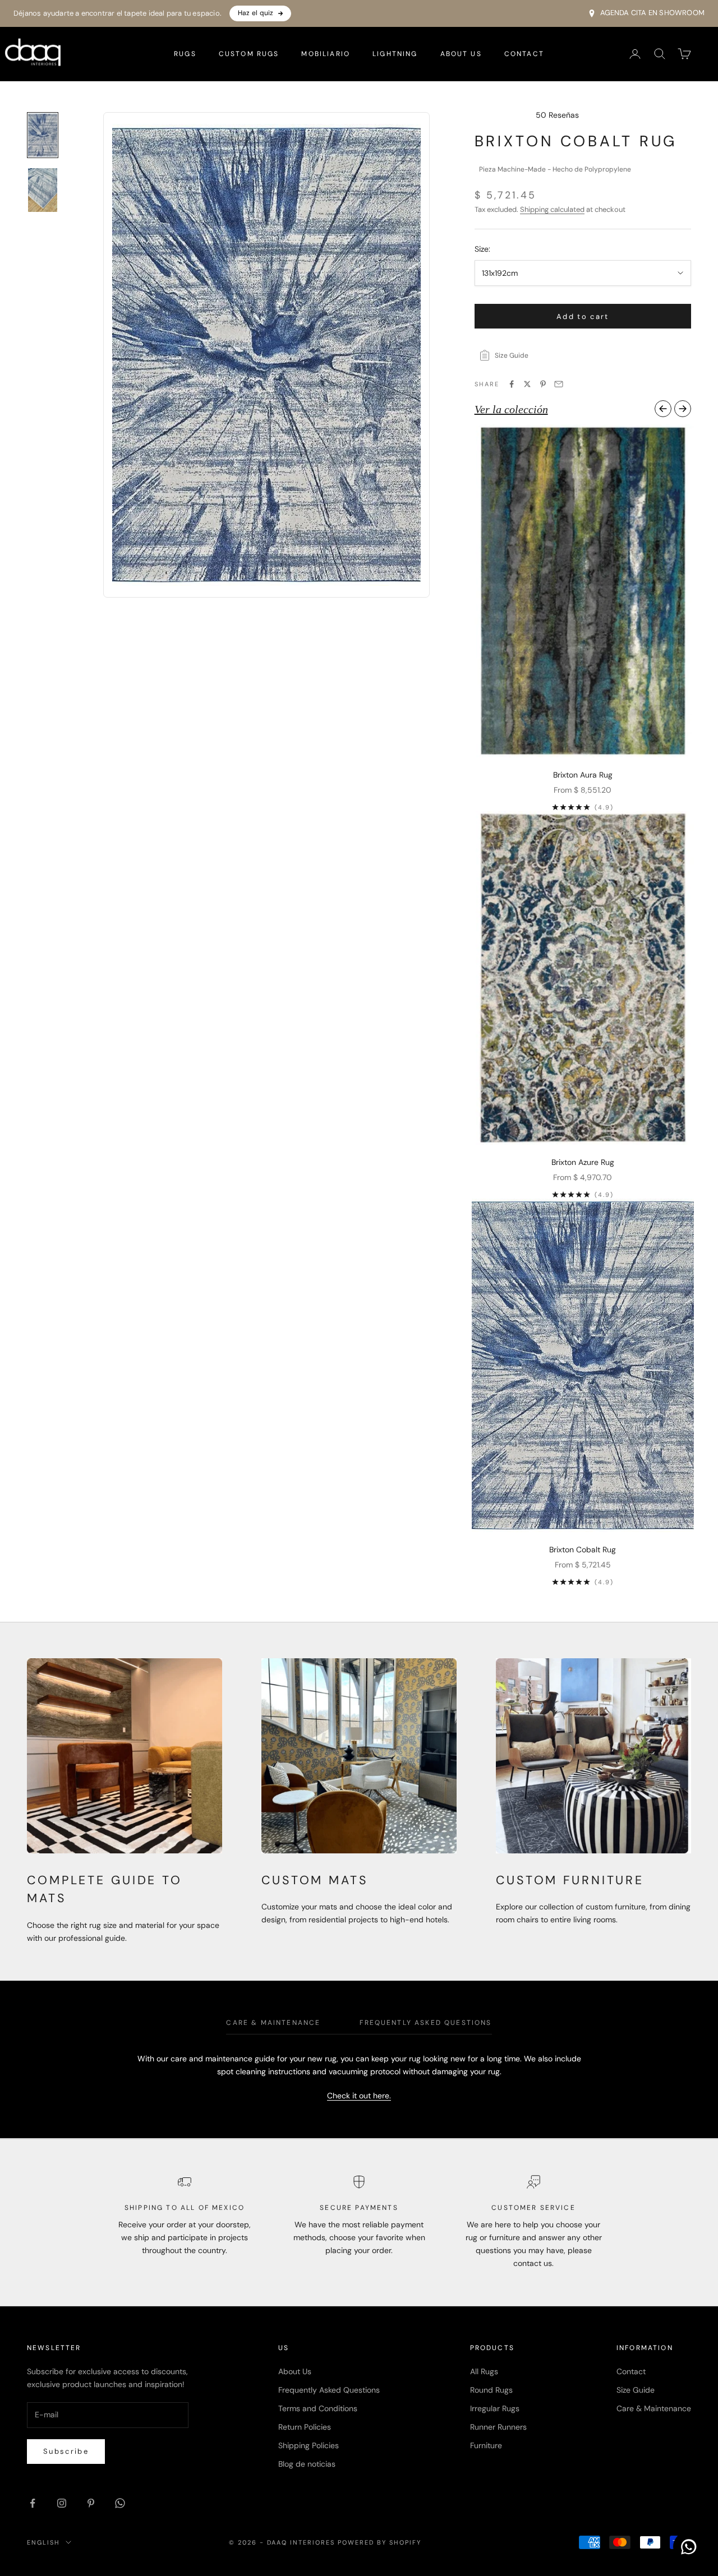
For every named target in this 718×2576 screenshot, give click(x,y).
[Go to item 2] (43, 190)
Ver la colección (511, 409)
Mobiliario (326, 54)
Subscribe (66, 2451)
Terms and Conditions (318, 2408)
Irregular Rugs (495, 2408)
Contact (524, 54)
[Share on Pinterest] (543, 384)
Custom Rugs (249, 54)
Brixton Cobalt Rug (583, 1550)
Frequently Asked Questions (329, 2390)
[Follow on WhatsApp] (120, 2503)
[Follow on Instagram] (62, 2503)
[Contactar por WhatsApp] (689, 2547)
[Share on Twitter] (527, 384)
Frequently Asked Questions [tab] (425, 2023)
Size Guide (636, 2390)
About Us (461, 54)
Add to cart (583, 316)
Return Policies (305, 2427)
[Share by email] (559, 384)
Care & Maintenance (654, 2408)
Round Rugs (491, 2390)
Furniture (486, 2445)
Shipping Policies (309, 2445)
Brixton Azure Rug (583, 1162)
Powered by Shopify (379, 2542)
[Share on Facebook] (512, 384)
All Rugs (484, 2371)
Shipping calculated (552, 209)
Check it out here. (359, 2096)
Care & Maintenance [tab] (273, 2023)
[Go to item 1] (43, 135)
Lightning (395, 54)
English (43, 2542)
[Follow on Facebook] (33, 2503)
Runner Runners (498, 2427)
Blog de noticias (307, 2464)
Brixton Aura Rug (583, 775)
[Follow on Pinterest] (91, 2503)
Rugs (185, 54)
